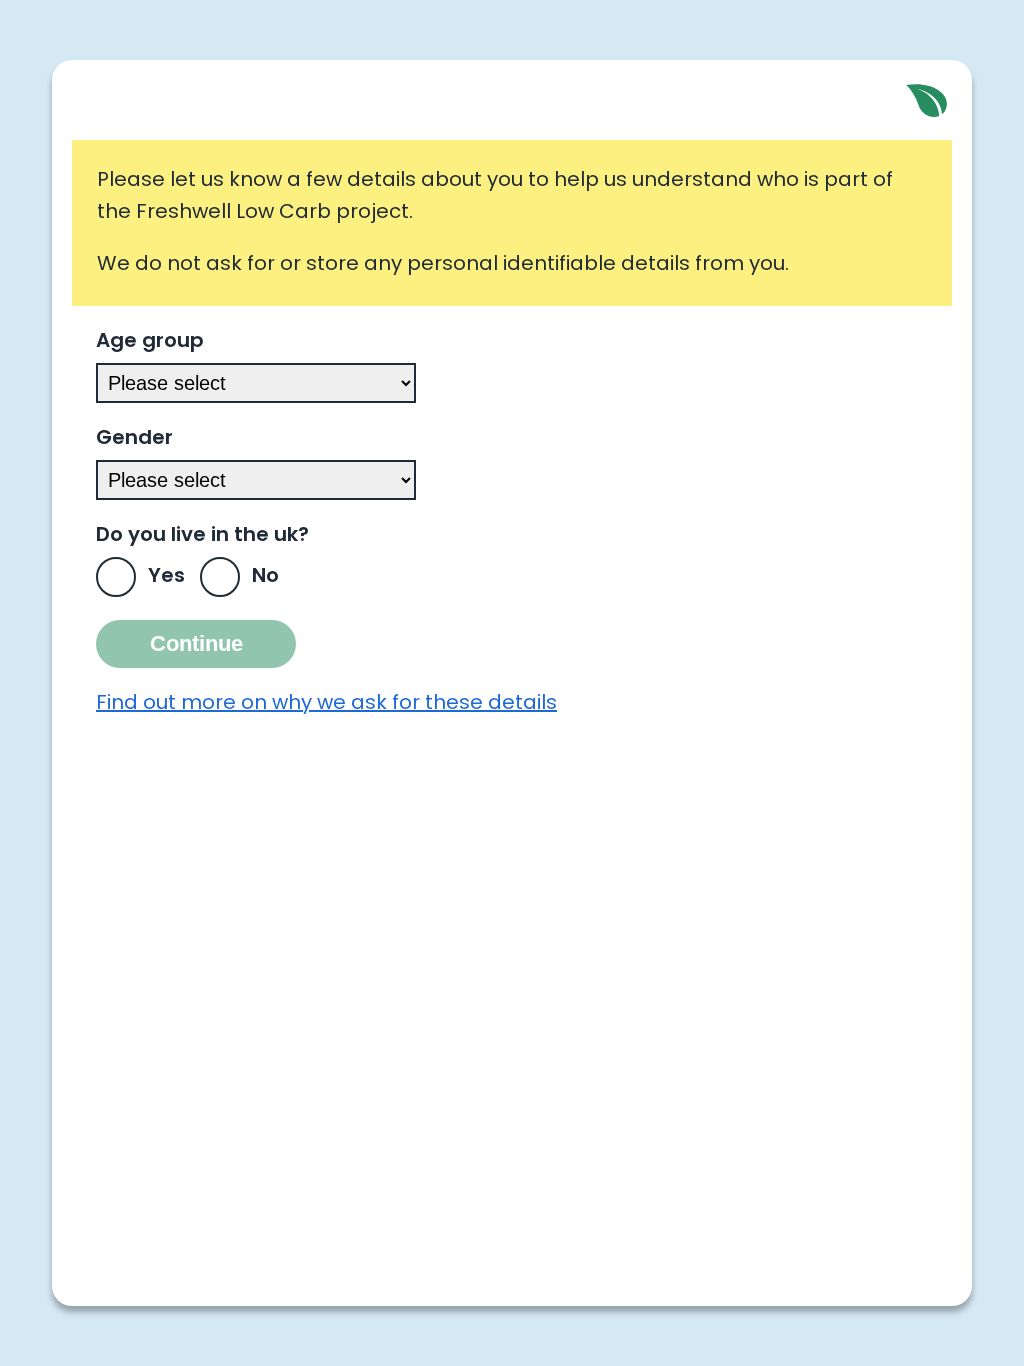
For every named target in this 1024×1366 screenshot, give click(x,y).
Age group (150, 342)
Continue (196, 643)
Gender (134, 439)
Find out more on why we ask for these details (326, 704)
